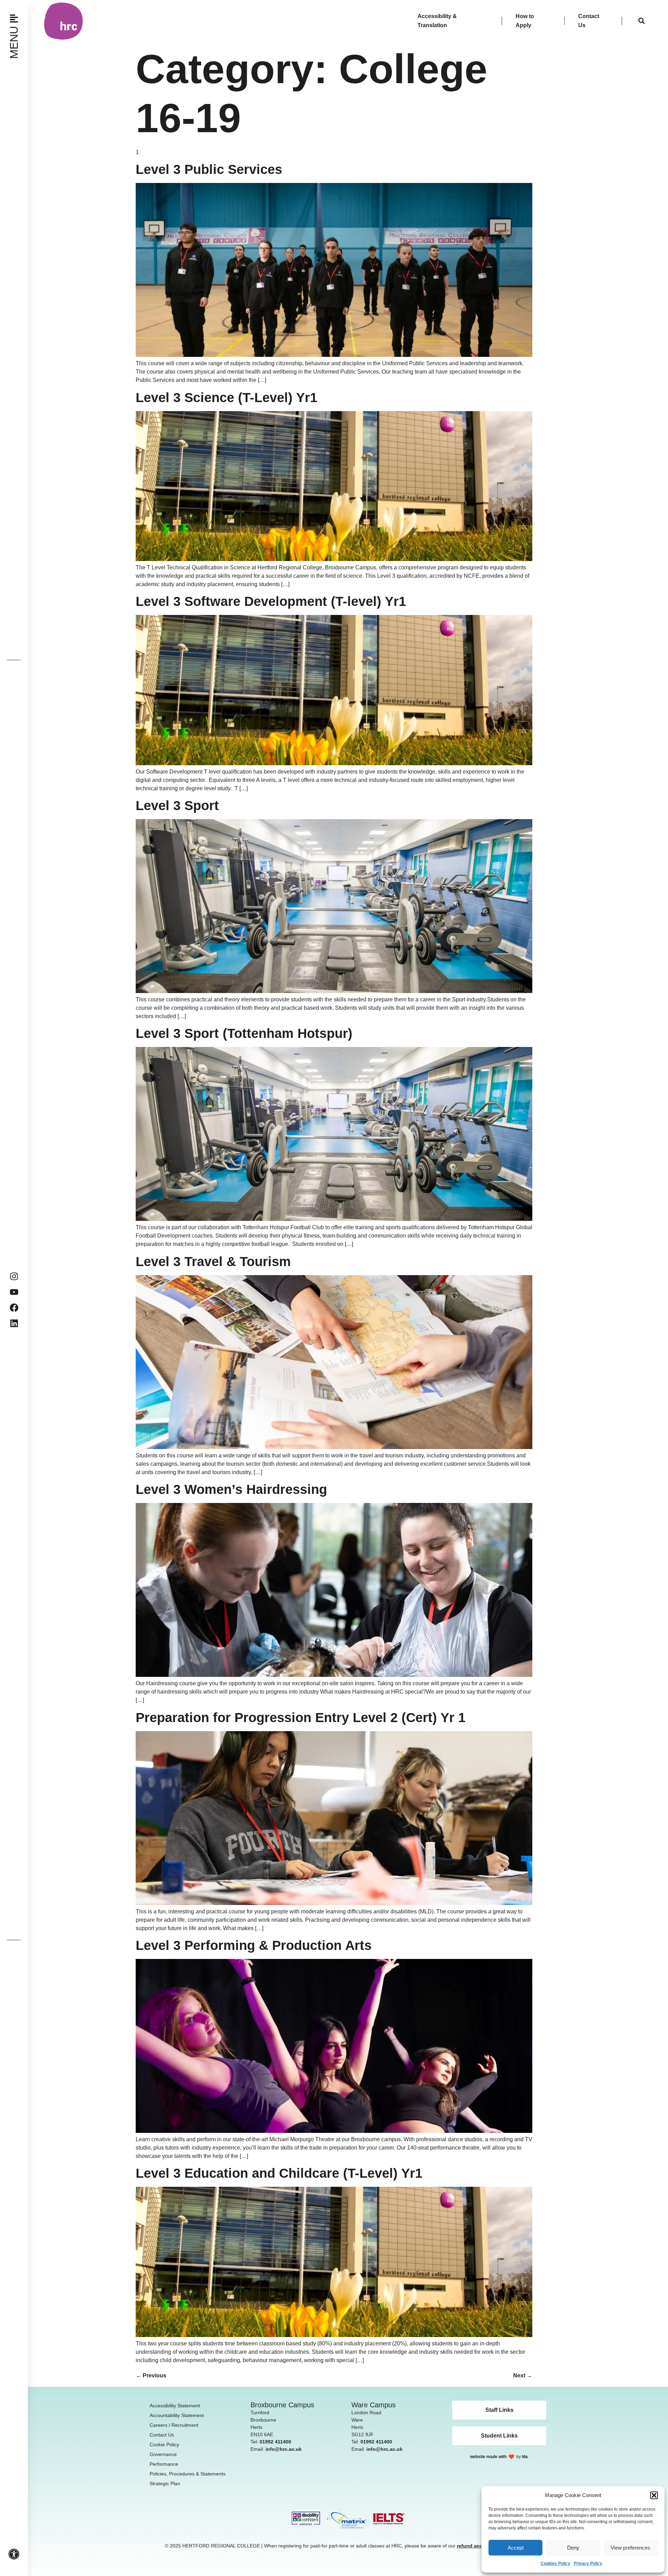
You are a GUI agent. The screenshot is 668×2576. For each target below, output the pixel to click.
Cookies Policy (555, 2563)
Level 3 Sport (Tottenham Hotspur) (244, 1033)
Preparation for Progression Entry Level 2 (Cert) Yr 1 (301, 1718)
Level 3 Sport (177, 806)
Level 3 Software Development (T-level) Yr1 (271, 601)
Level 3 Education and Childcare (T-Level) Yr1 (279, 2173)
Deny (573, 2548)
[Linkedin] (14, 1323)
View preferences (630, 2548)
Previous (151, 2375)
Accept (516, 2548)
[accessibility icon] (14, 2554)
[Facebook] (14, 1308)
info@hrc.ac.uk (284, 2449)
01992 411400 (275, 2442)
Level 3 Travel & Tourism (213, 1262)
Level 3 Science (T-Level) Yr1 (226, 398)
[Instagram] (14, 1276)
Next (523, 2375)
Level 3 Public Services (209, 169)
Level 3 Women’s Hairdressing (231, 1489)
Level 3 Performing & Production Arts (254, 1945)
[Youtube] (14, 1292)
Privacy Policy (588, 2563)
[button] (654, 2495)
